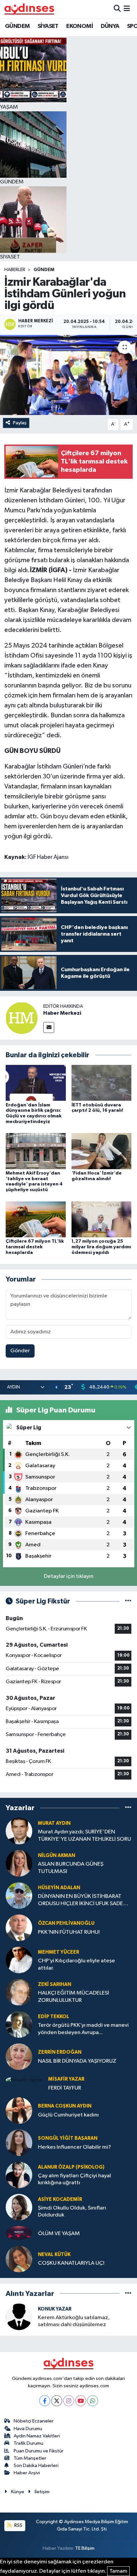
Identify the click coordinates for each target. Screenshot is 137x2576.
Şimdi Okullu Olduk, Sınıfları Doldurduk (72, 2212)
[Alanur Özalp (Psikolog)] (19, 2175)
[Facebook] (45, 2401)
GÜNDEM (17, 26)
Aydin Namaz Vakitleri (37, 2436)
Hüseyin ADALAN (59, 1888)
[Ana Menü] (127, 9)
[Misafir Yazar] (24, 2080)
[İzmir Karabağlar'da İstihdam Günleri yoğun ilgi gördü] (68, 375)
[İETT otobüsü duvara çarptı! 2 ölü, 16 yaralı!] (102, 1083)
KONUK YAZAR (55, 2309)
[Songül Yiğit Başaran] (19, 2143)
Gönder (20, 1351)
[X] (57, 2401)
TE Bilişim (85, 2548)
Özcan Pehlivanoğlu (66, 1923)
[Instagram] (69, 2401)
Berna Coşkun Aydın (65, 2106)
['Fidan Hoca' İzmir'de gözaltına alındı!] (102, 1151)
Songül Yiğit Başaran (68, 2138)
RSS (18, 2525)
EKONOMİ (79, 26)
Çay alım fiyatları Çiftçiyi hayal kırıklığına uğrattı (74, 2179)
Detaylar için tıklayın (69, 1576)
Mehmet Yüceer (59, 1952)
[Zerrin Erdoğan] (19, 2057)
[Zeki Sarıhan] (19, 1992)
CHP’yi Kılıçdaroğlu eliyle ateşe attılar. (76, 1964)
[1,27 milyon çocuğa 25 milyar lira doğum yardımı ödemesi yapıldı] (102, 1219)
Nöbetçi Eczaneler (34, 2421)
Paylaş (20, 423)
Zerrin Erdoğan (60, 2052)
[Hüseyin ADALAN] (19, 1895)
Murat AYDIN (54, 1823)
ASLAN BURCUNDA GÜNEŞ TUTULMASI (71, 1868)
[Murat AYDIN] (19, 1831)
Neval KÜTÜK (54, 2255)
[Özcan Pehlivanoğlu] (19, 1928)
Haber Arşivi (27, 2473)
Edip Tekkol (54, 2017)
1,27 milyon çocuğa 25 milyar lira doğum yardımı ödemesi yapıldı (101, 1247)
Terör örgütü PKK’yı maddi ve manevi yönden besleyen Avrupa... (83, 2029)
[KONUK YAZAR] (19, 2317)
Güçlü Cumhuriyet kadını (68, 2115)
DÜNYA (110, 26)
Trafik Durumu (28, 2443)
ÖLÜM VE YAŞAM (59, 2234)
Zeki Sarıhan (55, 1984)
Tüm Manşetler (30, 2458)
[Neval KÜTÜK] (19, 2259)
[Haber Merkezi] (22, 1018)
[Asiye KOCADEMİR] (19, 2207)
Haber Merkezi (62, 1013)
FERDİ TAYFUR (65, 2088)
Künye (18, 2492)
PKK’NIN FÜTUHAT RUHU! (69, 1932)
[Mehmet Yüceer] (19, 1960)
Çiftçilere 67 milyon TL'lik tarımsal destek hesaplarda (35, 1247)
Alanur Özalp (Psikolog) (71, 2167)
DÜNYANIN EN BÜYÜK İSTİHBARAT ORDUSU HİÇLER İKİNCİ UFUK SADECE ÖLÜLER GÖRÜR (84, 1900)
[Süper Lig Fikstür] (128, 1601)
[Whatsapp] (93, 2401)
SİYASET (48, 26)
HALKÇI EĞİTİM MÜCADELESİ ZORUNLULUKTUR (73, 1997)
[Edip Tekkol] (19, 2024)
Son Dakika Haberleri (36, 2466)
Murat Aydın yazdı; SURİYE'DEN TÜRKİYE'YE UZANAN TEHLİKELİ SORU (84, 1835)
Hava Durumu (28, 2429)
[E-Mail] (49, 1028)
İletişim (42, 2492)
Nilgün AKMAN (57, 1855)
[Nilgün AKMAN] (19, 1863)
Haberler (15, 270)
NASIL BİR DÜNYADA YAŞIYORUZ (77, 2061)
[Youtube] (81, 2401)
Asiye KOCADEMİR (60, 2199)
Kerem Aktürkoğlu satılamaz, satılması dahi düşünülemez (74, 2321)
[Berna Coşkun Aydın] (19, 2110)
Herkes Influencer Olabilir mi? (74, 2147)
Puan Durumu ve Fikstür (39, 2451)
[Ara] (117, 9)
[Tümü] (128, 1808)
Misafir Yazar (66, 2079)
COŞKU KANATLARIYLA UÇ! (71, 2263)
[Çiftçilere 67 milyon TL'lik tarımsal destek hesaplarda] (36, 1219)
